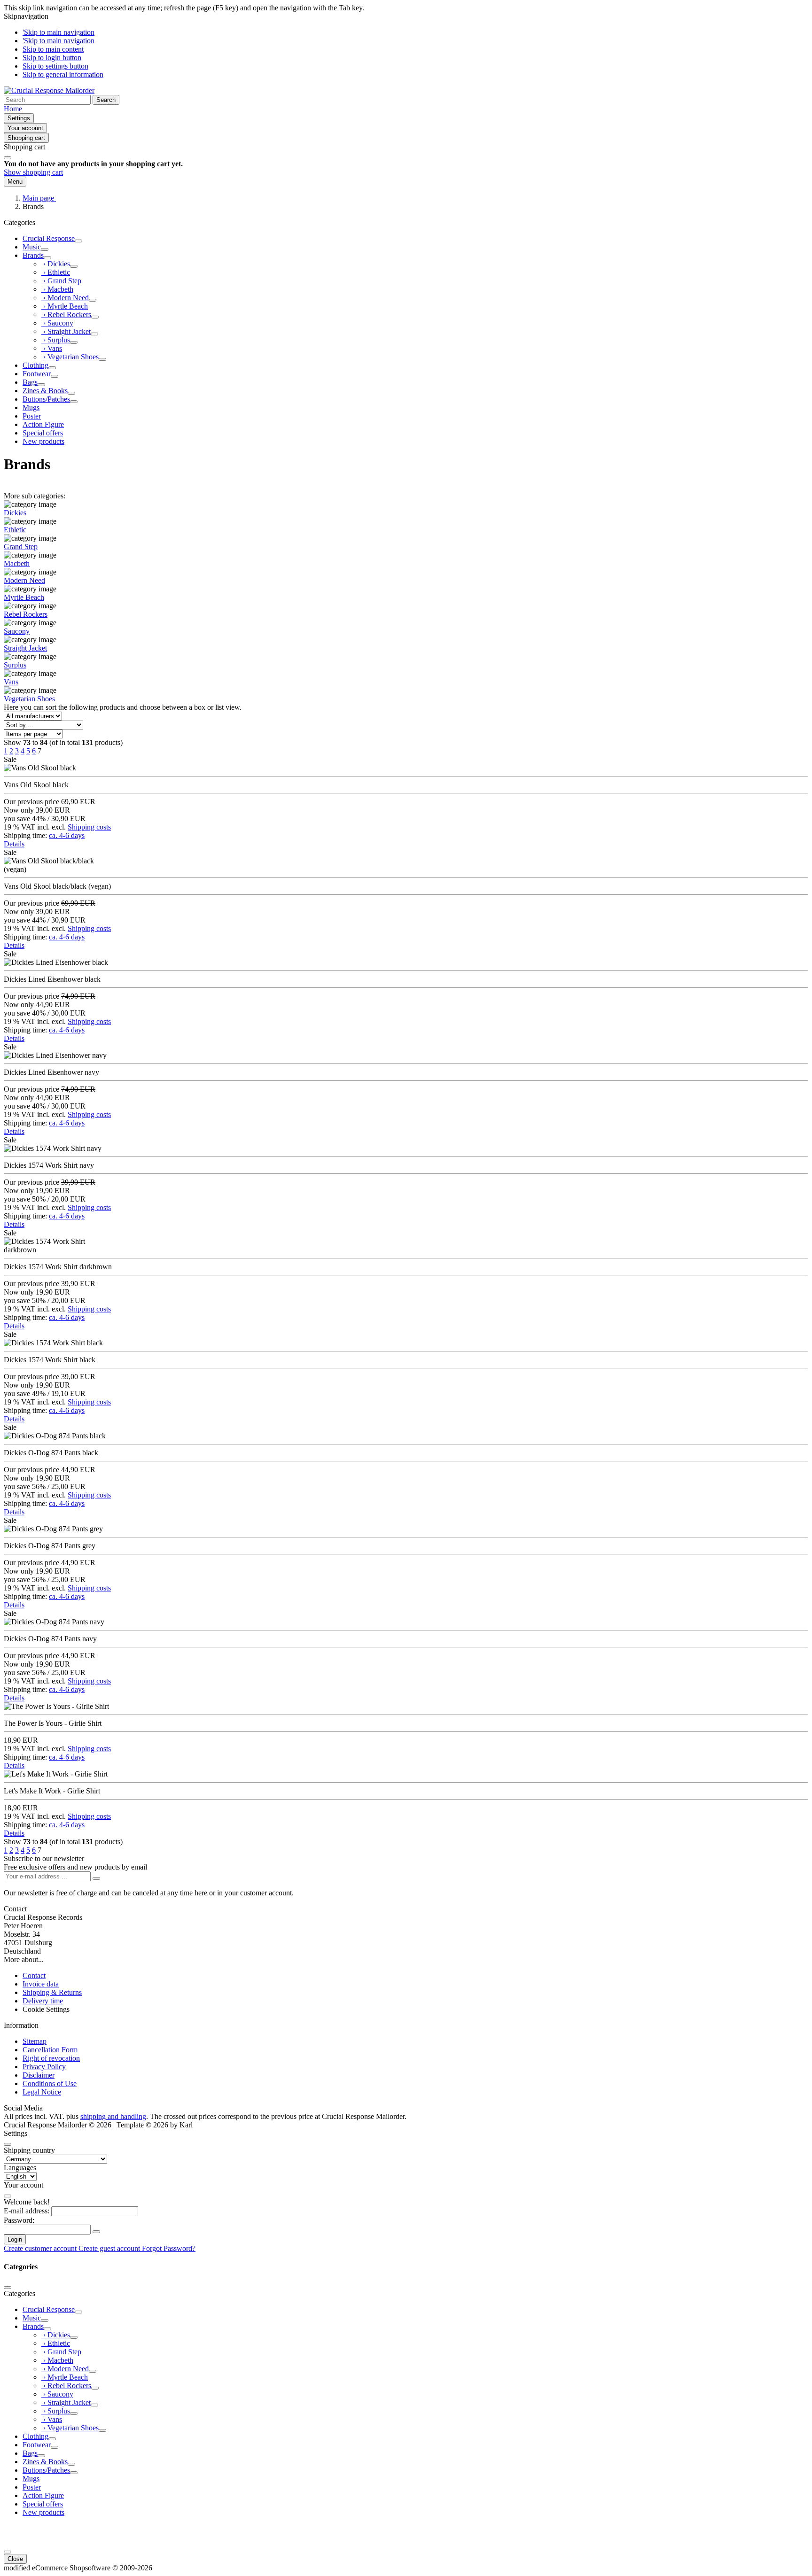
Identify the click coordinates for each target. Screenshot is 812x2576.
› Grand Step (61, 281)
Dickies (15, 513)
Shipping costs (89, 827)
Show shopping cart (33, 172)
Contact (34, 1975)
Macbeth (17, 563)
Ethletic (15, 530)
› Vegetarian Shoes (70, 357)
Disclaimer (39, 2075)
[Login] (96, 1878)
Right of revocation (51, 2058)
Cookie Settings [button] (46, 2009)
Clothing (35, 365)
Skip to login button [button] (52, 58)
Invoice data (41, 1984)
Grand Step (21, 547)
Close (15, 2559)
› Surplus (56, 340)
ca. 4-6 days (67, 835)
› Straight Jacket (66, 331)
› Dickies (56, 264)
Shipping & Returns (52, 1992)
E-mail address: (27, 2211)
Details (14, 844)
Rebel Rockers (26, 614)
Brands (33, 255)
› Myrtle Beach (65, 306)
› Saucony (57, 323)
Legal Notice (42, 2092)
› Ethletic (56, 272)
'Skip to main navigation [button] (59, 32)
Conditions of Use (50, 2083)
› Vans (52, 348)
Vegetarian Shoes (29, 699)
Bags (30, 382)
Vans (11, 682)
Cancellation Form (50, 2050)
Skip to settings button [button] (55, 66)
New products (43, 441)
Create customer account (41, 2248)
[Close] (8, 158)
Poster (32, 416)
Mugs (31, 407)
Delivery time (43, 2001)
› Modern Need (65, 298)
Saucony (17, 631)
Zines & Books (45, 391)
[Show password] (96, 2232)
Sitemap (35, 2041)
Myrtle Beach (24, 597)
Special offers (43, 433)
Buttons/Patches (46, 399)
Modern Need (24, 580)
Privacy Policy (44, 2067)
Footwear (37, 374)
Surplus (15, 665)
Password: (19, 2220)
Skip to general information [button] (63, 74)
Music (32, 247)
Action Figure (43, 424)
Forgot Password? (169, 2248)
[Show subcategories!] (78, 241)
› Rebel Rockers (66, 314)
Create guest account (110, 2248)
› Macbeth (57, 289)
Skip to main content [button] (53, 49)
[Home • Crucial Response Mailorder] (49, 90)
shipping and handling (113, 2116)
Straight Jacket (25, 648)
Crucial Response (49, 238)
